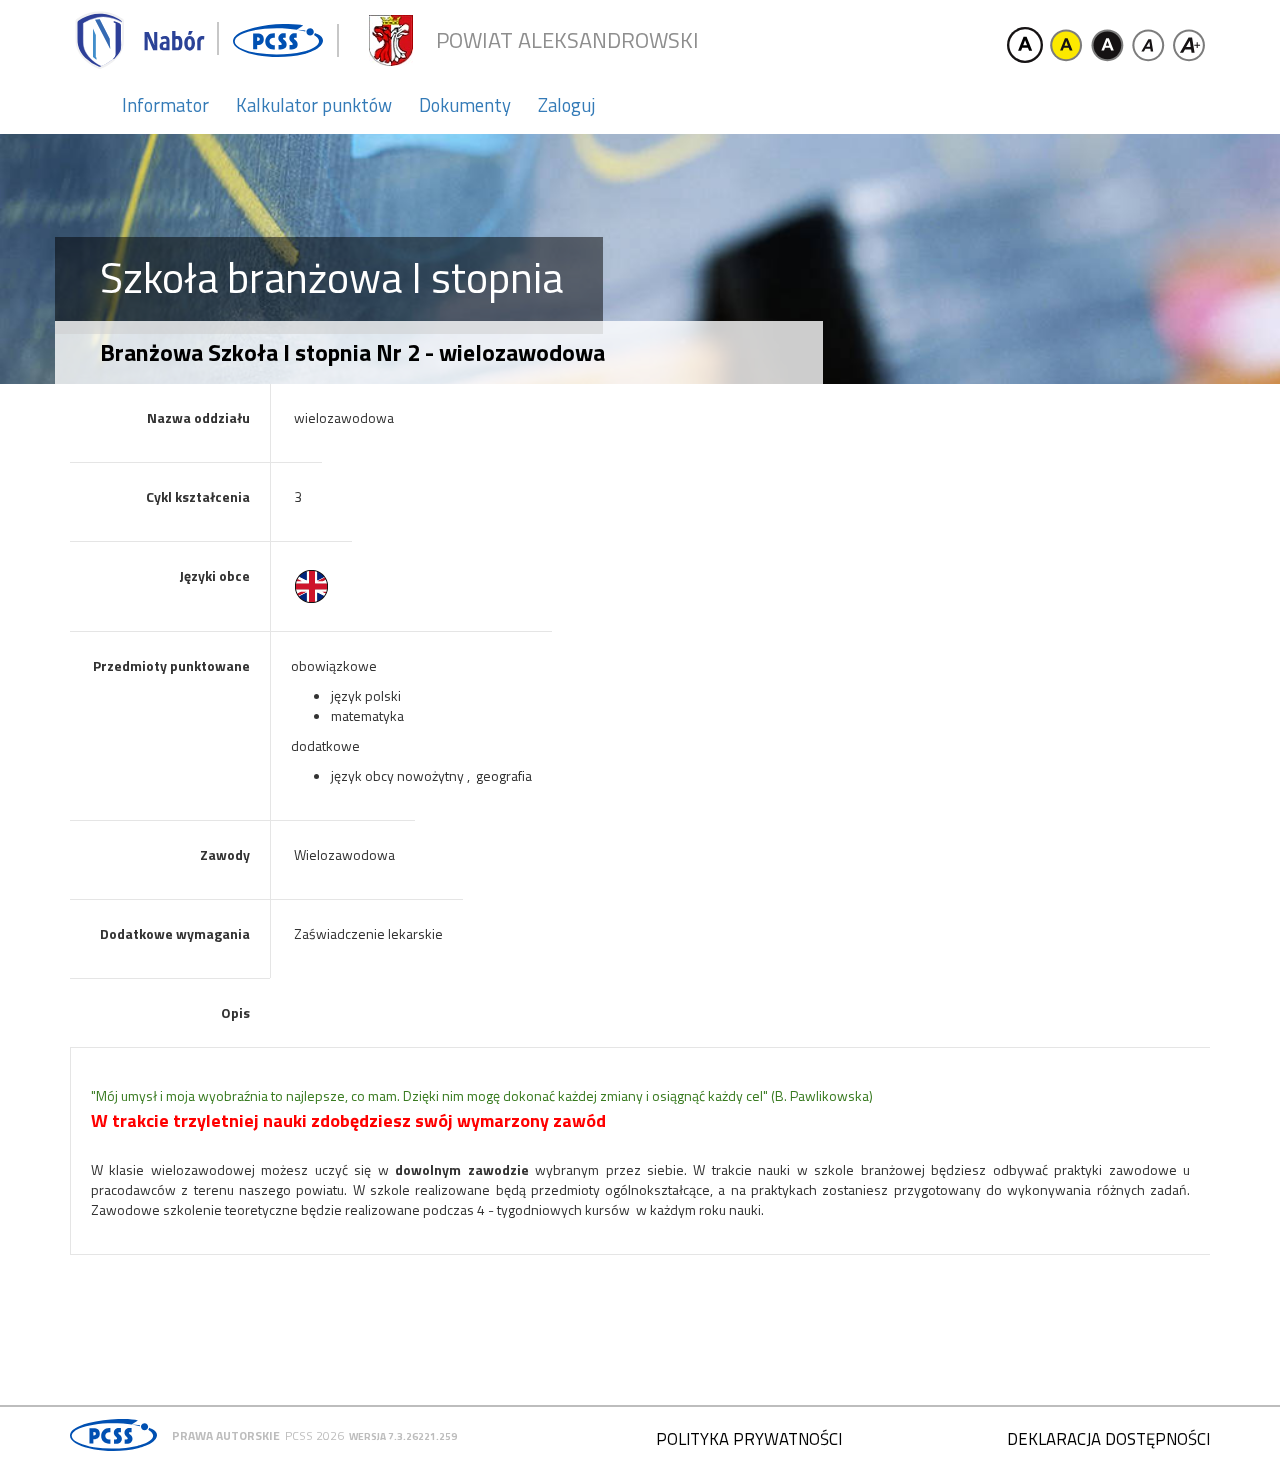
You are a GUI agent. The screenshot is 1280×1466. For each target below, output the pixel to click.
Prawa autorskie (226, 1435)
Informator (165, 105)
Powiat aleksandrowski (567, 40)
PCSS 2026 (314, 1435)
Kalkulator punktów (314, 105)
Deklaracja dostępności (1108, 1439)
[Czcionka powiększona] (1189, 45)
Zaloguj (566, 105)
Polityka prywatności (749, 1439)
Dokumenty (465, 105)
